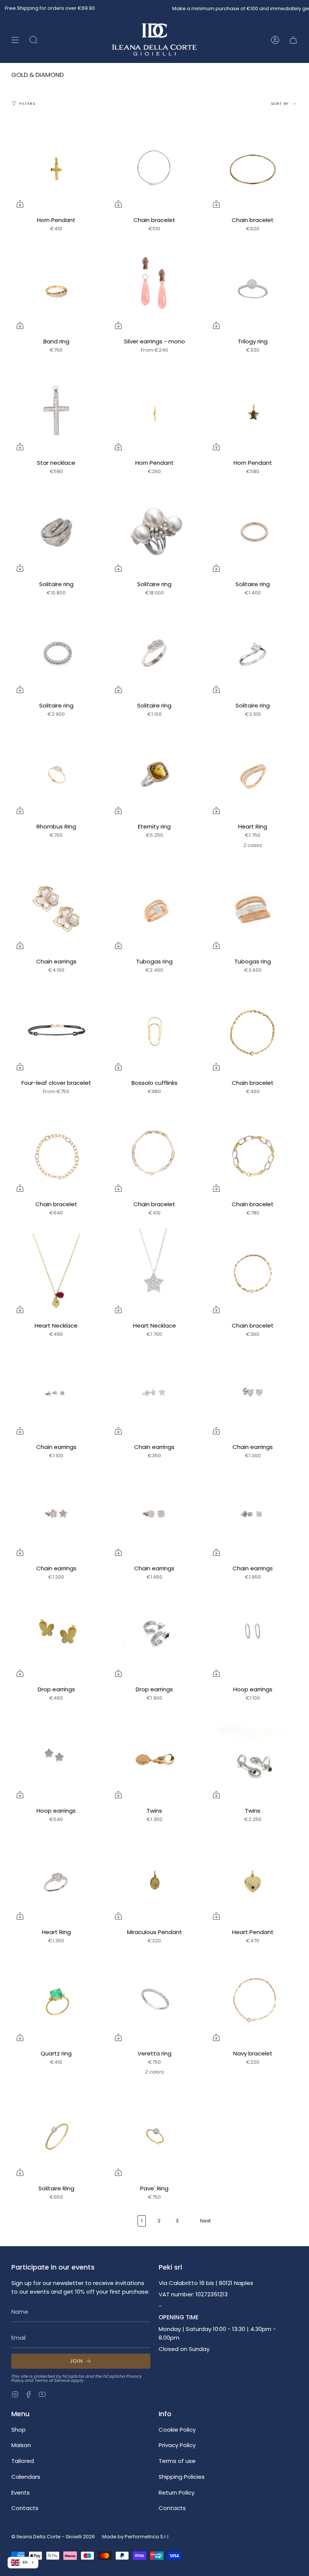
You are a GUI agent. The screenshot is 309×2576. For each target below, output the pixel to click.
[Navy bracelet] (253, 2001)
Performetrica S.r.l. (147, 2537)
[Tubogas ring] (155, 909)
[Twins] (155, 1759)
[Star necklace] (56, 410)
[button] (34, 40)
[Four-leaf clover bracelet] (56, 1031)
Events (21, 2493)
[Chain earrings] (56, 909)
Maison (21, 2445)
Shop (18, 2430)
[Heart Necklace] (56, 1273)
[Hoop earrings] (253, 1637)
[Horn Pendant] (56, 168)
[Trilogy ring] (253, 289)
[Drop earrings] (56, 1637)
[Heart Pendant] (253, 1880)
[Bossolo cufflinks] (155, 1031)
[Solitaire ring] (56, 532)
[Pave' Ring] (155, 2136)
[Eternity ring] (155, 774)
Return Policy (177, 2493)
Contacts (25, 2508)
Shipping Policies (182, 2477)
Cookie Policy (177, 2430)
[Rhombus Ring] (56, 774)
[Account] (275, 40)
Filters (27, 103)
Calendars (26, 2477)
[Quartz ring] (56, 2001)
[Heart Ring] (253, 774)
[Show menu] (15, 40)
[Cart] (293, 40)
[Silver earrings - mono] (155, 289)
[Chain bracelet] (155, 168)
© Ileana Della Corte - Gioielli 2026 (53, 2537)
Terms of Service (52, 2380)
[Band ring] (56, 289)
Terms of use (177, 2461)
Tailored (23, 2461)
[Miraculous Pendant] (155, 1880)
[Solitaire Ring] (56, 2136)
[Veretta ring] (155, 2001)
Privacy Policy (177, 2445)
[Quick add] (20, 204)
